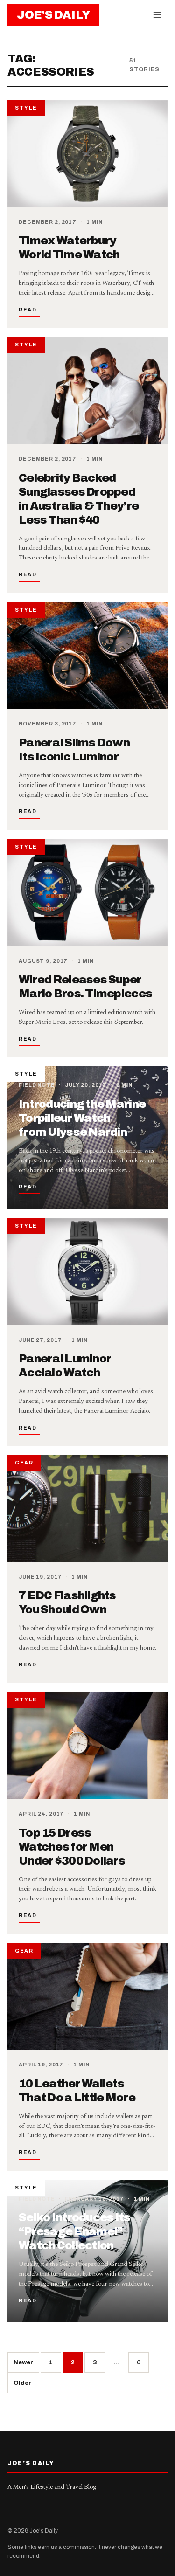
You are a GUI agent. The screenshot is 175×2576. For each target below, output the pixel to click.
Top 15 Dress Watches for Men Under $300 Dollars (72, 1847)
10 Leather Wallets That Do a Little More (77, 2091)
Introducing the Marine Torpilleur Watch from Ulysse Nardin (82, 1118)
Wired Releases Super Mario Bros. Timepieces (85, 987)
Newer (23, 2362)
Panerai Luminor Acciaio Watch (65, 1366)
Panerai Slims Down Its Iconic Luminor (74, 750)
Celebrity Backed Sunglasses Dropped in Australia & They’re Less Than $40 (79, 499)
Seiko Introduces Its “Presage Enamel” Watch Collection (75, 2231)
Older (22, 2383)
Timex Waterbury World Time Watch (69, 248)
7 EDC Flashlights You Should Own (67, 1602)
